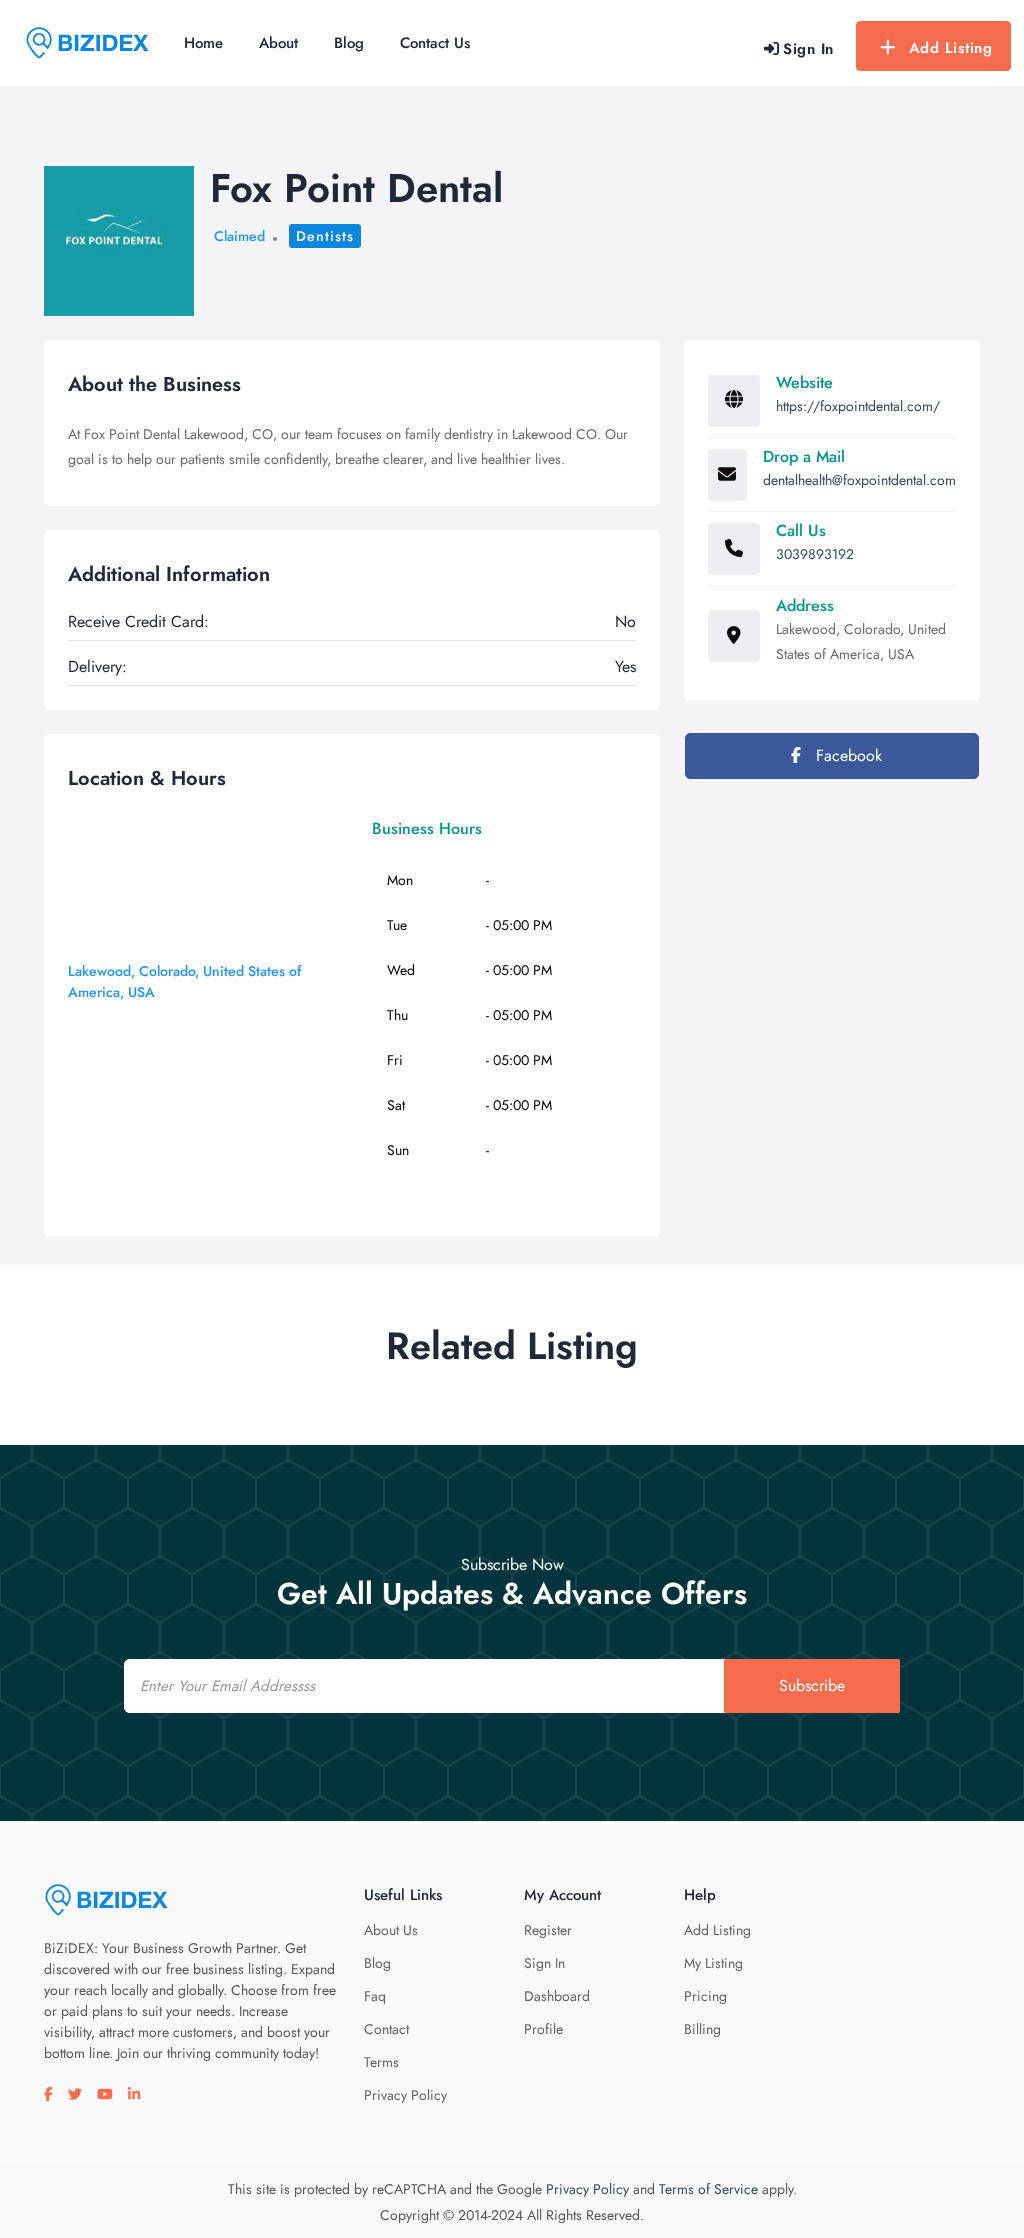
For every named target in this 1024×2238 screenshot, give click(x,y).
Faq (375, 1996)
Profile (543, 2029)
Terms (381, 2062)
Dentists (325, 236)
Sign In (544, 1963)
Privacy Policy (405, 2095)
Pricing (705, 1996)
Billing (702, 2029)
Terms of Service (708, 2189)
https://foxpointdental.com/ (858, 406)
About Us (391, 1930)
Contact (386, 2029)
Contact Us (435, 43)
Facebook (846, 755)
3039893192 (815, 554)
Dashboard (557, 1996)
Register (548, 1930)
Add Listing (951, 48)
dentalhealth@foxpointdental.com (859, 480)
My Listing (713, 1963)
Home (203, 43)
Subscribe (812, 1685)
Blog (349, 43)
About (278, 43)
